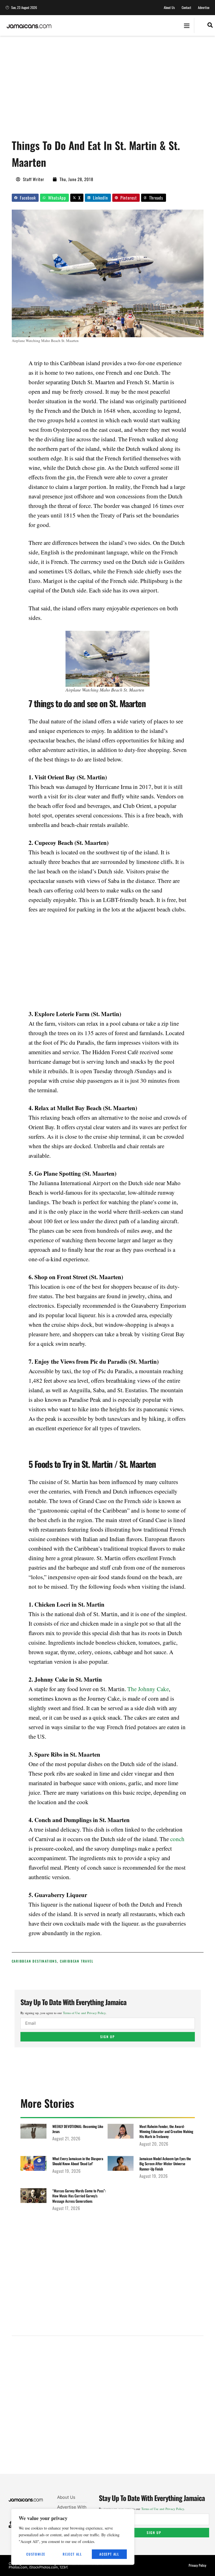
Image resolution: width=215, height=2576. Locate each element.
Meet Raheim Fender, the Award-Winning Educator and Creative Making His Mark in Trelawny (166, 2131)
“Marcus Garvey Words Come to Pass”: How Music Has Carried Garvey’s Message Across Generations (79, 2196)
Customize (36, 2554)
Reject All (72, 2554)
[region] (73, 2537)
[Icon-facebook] (10, 2523)
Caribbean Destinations (35, 1961)
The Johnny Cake (148, 1689)
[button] (187, 26)
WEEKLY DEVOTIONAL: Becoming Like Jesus (78, 2129)
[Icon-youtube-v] (10, 2527)
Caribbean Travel (77, 1961)
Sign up (107, 2037)
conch (177, 1839)
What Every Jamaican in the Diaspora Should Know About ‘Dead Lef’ (78, 2161)
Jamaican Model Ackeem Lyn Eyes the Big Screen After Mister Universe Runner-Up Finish (165, 2164)
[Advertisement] (113, 90)
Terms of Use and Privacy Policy (84, 2013)
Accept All (109, 2554)
